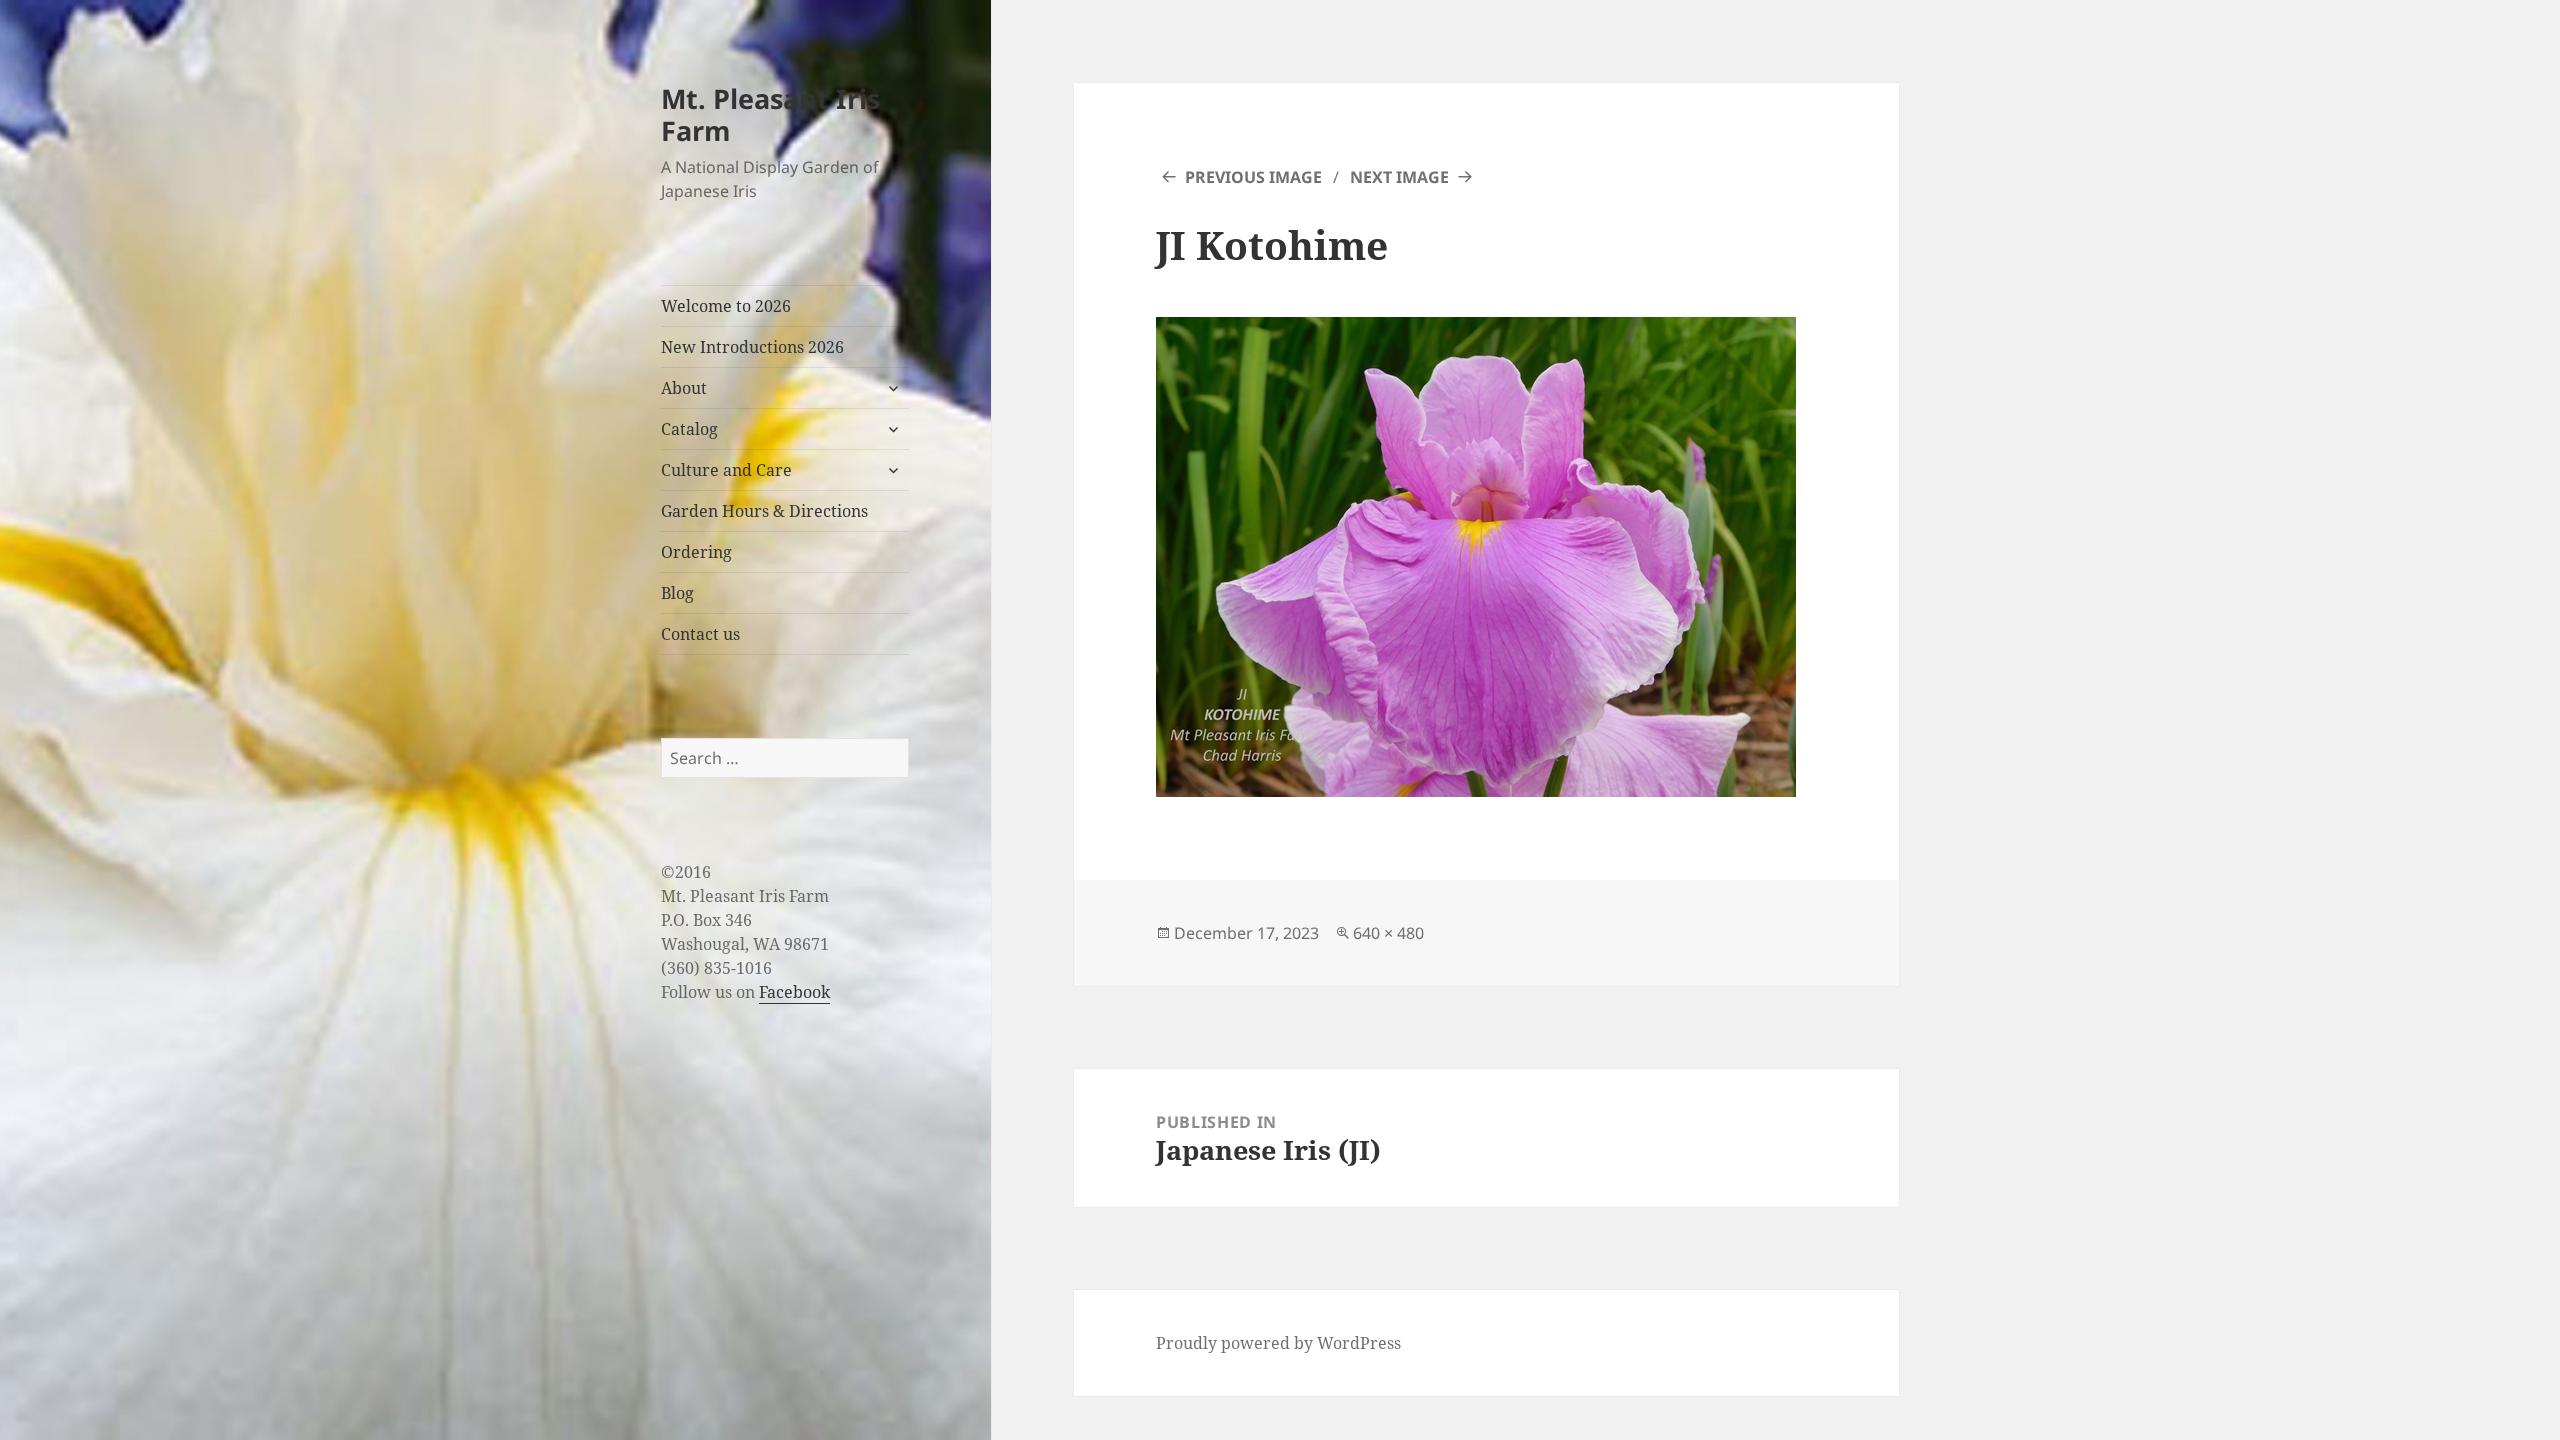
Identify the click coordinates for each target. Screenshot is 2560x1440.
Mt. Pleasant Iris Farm (770, 114)
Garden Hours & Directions (764, 511)
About (684, 388)
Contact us (700, 634)
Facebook (794, 992)
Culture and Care (726, 470)
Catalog (689, 429)
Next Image (1399, 177)
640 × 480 (1388, 933)
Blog (677, 593)
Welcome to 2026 (726, 306)
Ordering (696, 552)
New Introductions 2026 (752, 347)
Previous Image (1253, 177)
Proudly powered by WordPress (1278, 1343)
